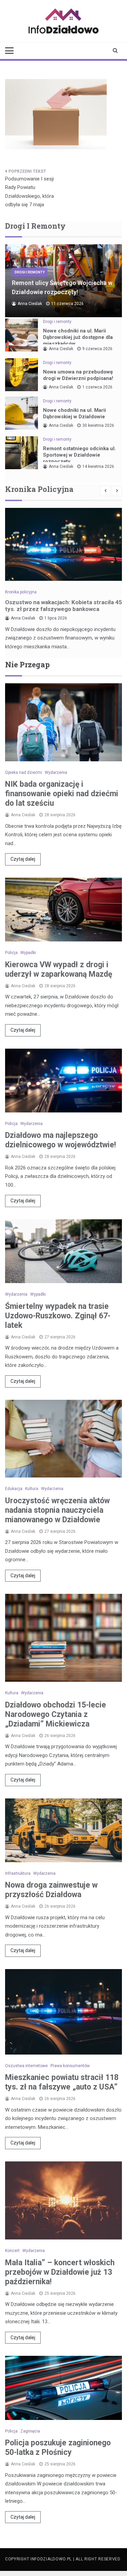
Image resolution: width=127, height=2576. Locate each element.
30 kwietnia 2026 (98, 425)
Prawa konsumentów (70, 2066)
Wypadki (28, 953)
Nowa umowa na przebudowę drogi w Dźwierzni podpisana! (78, 375)
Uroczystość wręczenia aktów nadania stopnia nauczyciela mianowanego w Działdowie (57, 1510)
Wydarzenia (56, 772)
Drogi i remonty (30, 272)
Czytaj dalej (23, 859)
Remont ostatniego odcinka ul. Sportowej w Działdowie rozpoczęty (79, 455)
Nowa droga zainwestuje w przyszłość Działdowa (51, 1890)
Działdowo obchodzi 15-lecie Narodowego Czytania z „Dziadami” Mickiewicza (56, 1714)
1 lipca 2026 (56, 618)
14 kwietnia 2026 (98, 466)
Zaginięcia (30, 2431)
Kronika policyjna (21, 592)
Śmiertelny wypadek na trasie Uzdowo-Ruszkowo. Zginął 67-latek (58, 1316)
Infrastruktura (18, 1873)
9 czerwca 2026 (97, 349)
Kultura (32, 1489)
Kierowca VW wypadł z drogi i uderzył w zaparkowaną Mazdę (59, 969)
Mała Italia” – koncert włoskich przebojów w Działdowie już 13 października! (60, 2272)
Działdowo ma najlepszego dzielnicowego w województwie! (60, 1140)
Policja (11, 953)
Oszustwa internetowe (26, 2066)
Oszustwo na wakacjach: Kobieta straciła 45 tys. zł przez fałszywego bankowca (63, 606)
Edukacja (14, 1489)
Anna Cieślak (30, 304)
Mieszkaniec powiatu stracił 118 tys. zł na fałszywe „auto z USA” (62, 2082)
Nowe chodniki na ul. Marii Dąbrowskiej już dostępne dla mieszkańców (78, 337)
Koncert (12, 2251)
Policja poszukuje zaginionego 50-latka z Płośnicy (58, 2448)
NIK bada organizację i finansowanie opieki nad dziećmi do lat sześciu (62, 794)
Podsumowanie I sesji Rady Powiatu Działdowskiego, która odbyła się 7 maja (29, 192)
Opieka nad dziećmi (24, 772)
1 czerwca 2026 (97, 387)
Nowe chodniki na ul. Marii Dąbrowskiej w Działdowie (75, 413)
